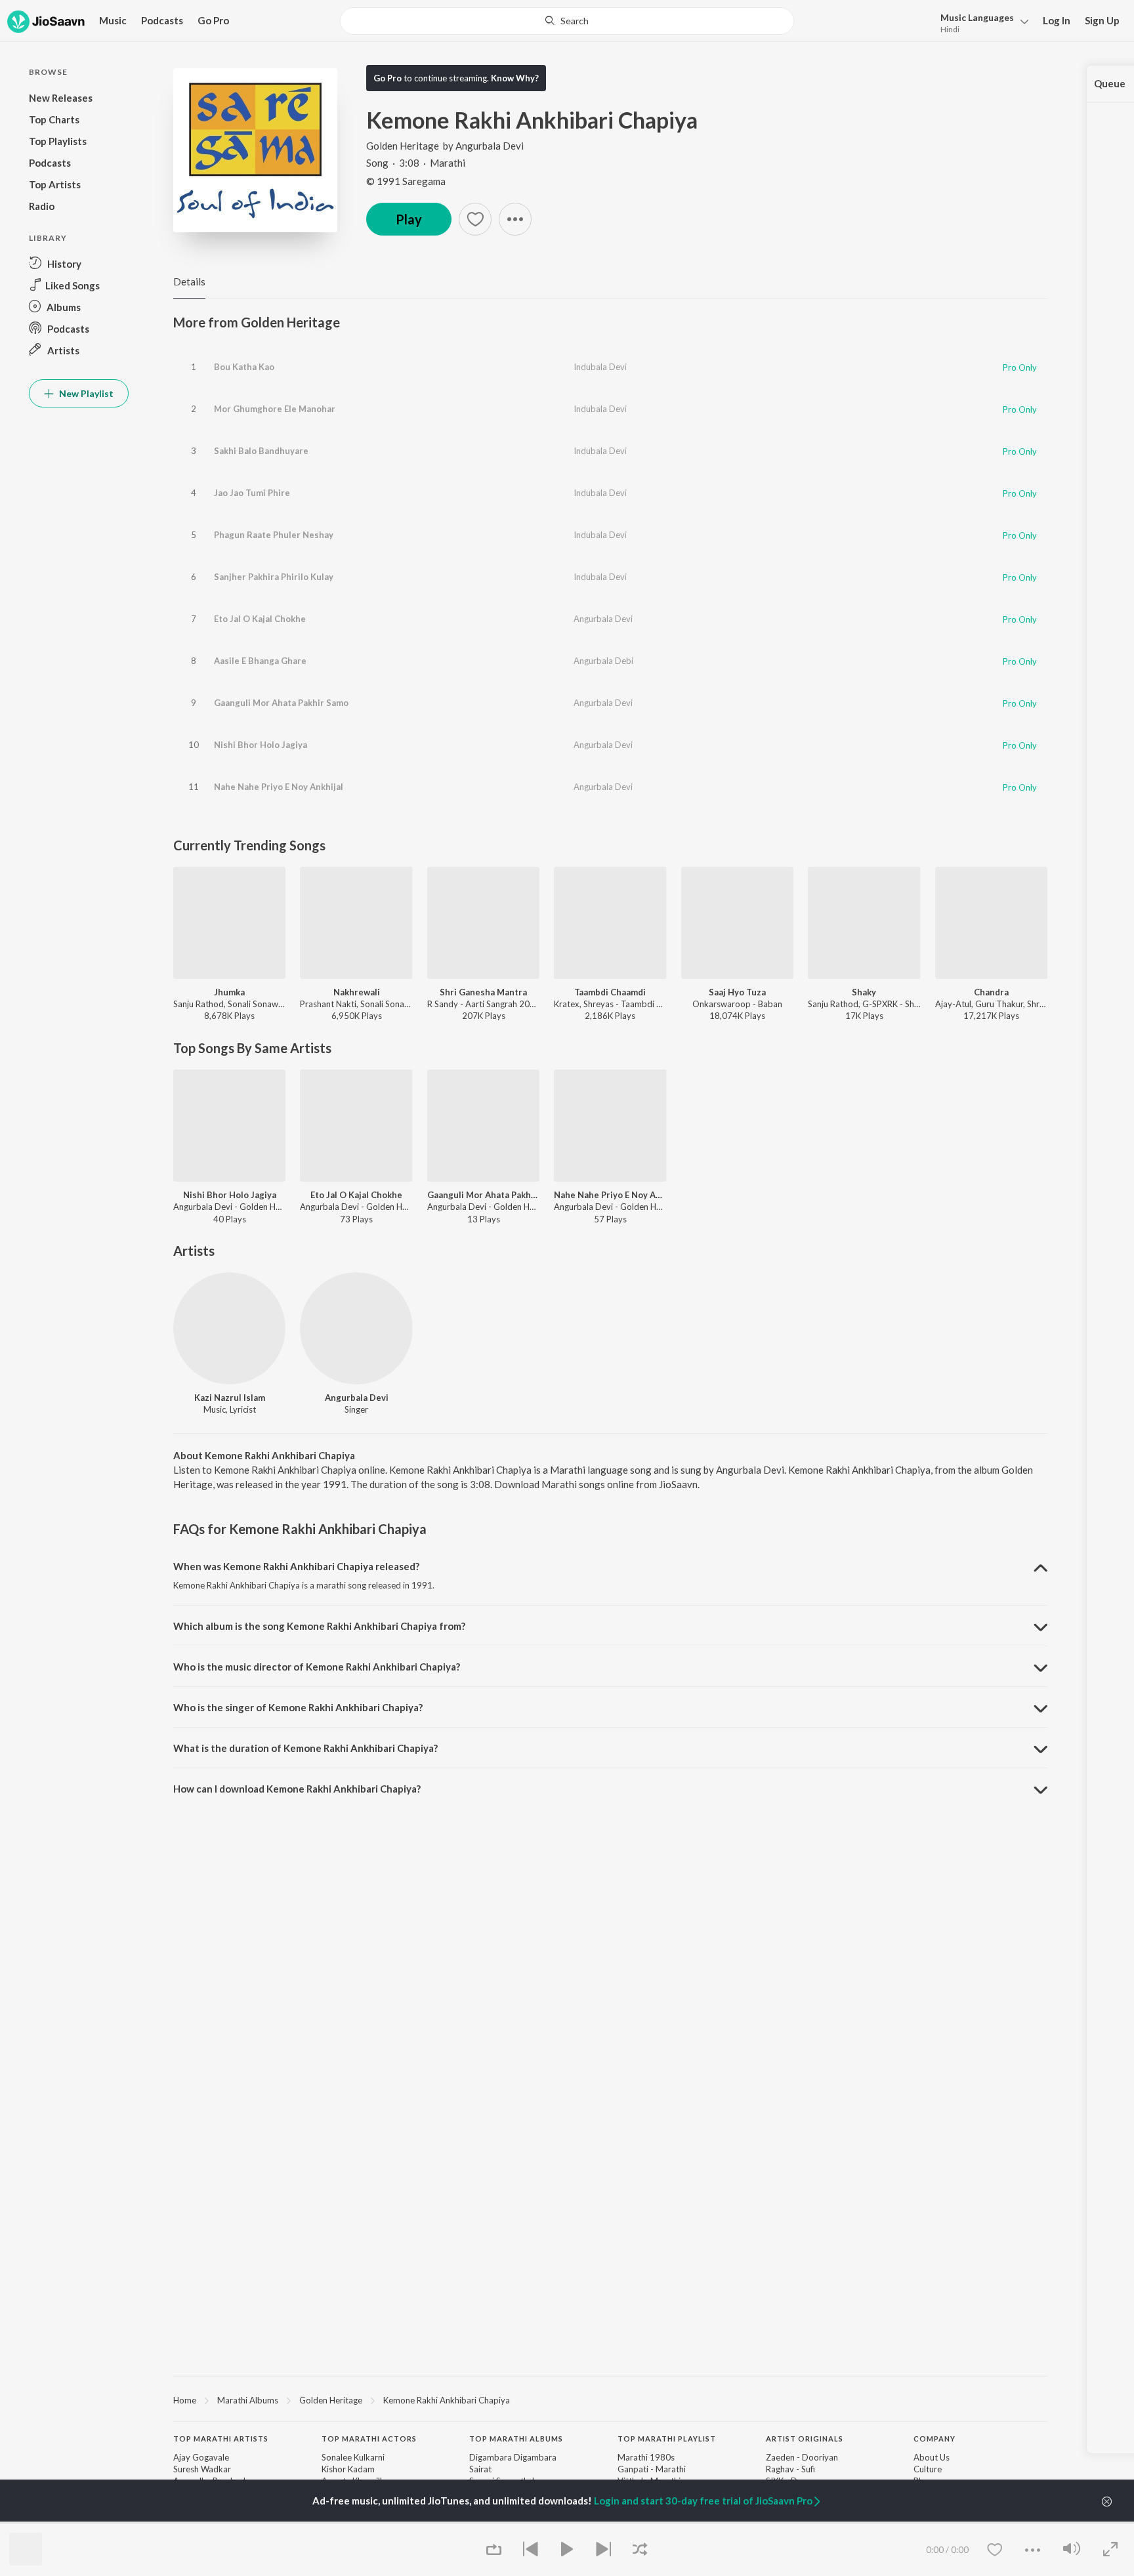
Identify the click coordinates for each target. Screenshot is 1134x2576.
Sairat (480, 2469)
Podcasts (162, 20)
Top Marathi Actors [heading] (369, 2439)
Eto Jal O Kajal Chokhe (260, 619)
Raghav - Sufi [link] (790, 2469)
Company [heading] (934, 2439)
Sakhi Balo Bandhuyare (261, 451)
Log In (1057, 20)
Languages (977, 17)
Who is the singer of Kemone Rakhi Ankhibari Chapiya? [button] (298, 1707)
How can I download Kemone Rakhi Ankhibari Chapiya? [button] (297, 1789)
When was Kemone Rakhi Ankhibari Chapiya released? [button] (296, 1566)
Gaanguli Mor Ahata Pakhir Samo (281, 703)
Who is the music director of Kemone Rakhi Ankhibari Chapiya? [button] (317, 1667)
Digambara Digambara (513, 2457)
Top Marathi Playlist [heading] (667, 2439)
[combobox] (567, 21)
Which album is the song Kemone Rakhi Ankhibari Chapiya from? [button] (319, 1626)
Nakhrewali (357, 992)
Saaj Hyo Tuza (737, 992)
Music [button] (113, 20)
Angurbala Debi (603, 661)
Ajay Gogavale (201, 2457)
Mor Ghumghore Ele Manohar (275, 409)
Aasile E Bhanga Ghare (260, 661)
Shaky (864, 992)
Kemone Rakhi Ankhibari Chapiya (447, 2400)
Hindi (950, 29)
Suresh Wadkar (202, 2469)
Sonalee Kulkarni (353, 2457)
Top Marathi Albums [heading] (516, 2439)
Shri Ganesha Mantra (483, 992)
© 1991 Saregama (406, 181)
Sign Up (1102, 20)
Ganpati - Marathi (652, 2469)
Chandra (991, 992)
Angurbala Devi (490, 146)
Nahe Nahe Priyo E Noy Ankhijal (279, 787)
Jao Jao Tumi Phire (252, 493)
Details (189, 281)
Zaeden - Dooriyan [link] (802, 2457)
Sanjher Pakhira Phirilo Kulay (274, 577)
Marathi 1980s (646, 2457)
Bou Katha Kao (244, 367)
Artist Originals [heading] (805, 2439)
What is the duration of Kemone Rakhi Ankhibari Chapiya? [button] (305, 1748)
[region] (610, 2399)
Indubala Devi (600, 367)
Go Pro (213, 20)
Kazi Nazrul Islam (230, 1398)
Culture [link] (928, 2469)
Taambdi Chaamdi (610, 992)
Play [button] (409, 219)
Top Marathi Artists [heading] (221, 2439)
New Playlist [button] (85, 393)
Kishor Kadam (348, 2469)
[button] (981, 22)
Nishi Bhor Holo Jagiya (261, 745)
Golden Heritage (403, 146)
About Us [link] (932, 2457)
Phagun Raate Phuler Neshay (274, 535)
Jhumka (229, 992)
